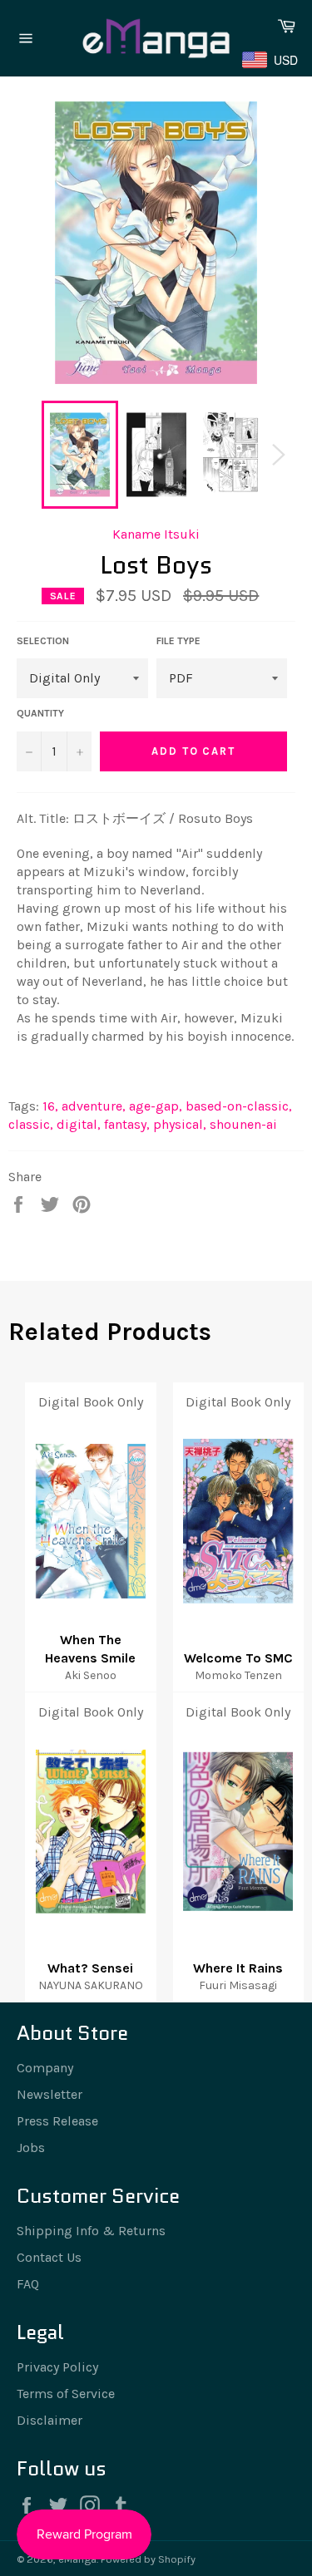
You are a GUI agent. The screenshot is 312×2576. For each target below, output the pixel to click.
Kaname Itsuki (156, 534)
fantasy (127, 1124)
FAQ (28, 2284)
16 (50, 1106)
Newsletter (50, 2094)
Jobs (31, 2147)
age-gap (156, 1106)
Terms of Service (66, 2394)
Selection (43, 641)
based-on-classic (239, 1106)
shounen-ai (243, 1124)
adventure (94, 1106)
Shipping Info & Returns (91, 2231)
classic (31, 1124)
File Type (178, 641)
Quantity (40, 713)
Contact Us (49, 2257)
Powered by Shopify (148, 2559)
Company (45, 2068)
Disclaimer (50, 2420)
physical (180, 1124)
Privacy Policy (57, 2367)
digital (79, 1124)
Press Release (57, 2121)
